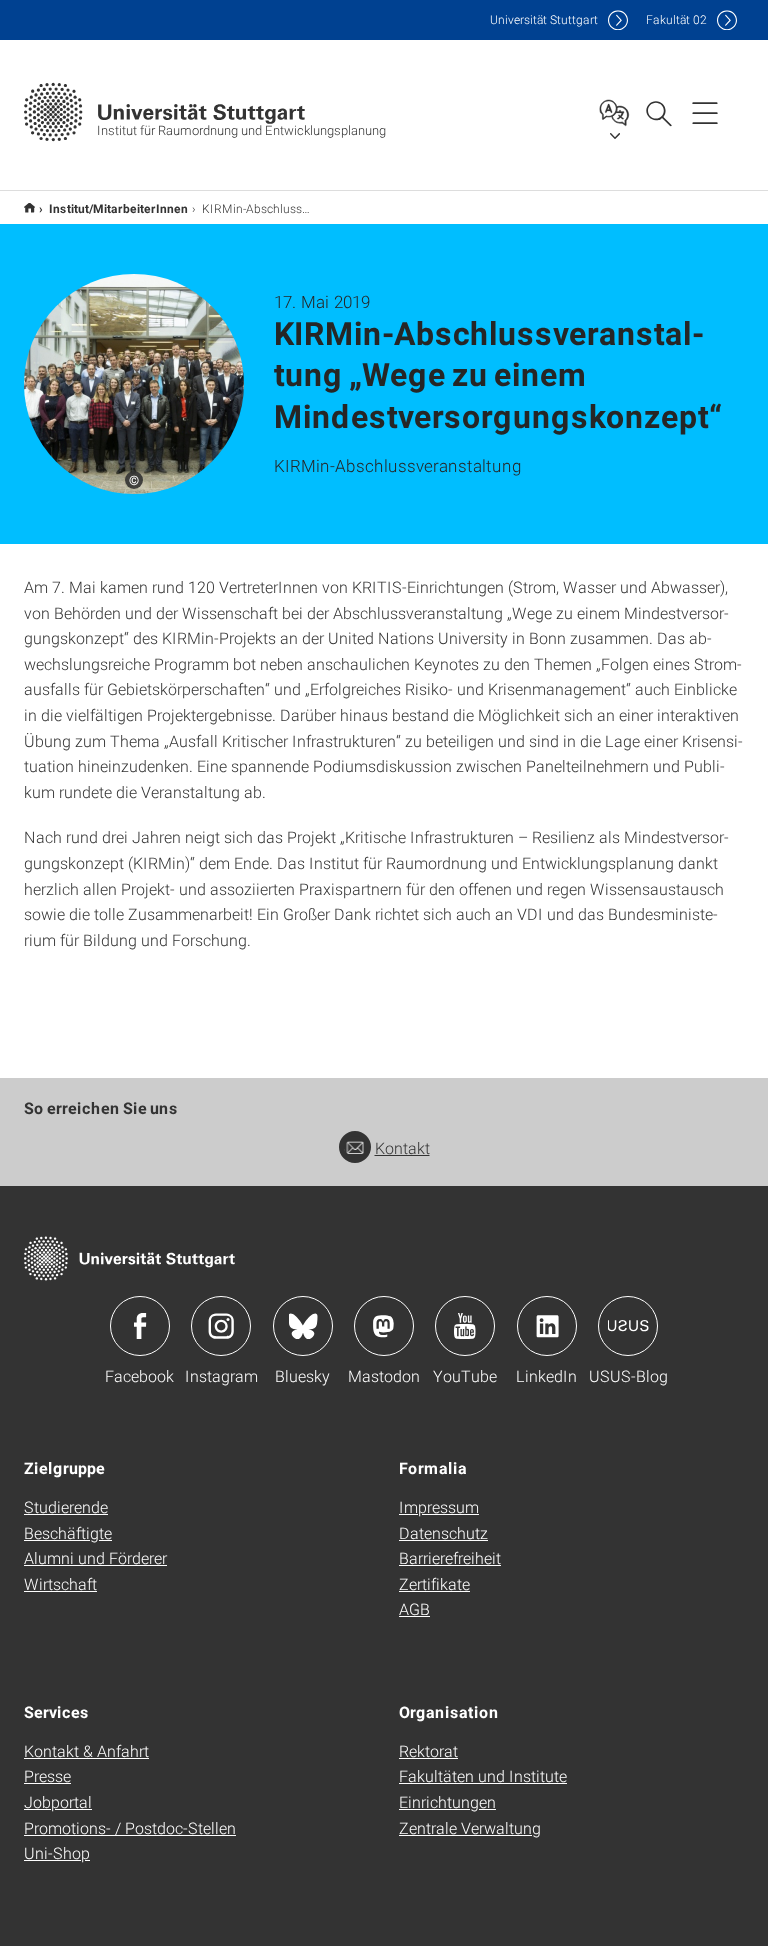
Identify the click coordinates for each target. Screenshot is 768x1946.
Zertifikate (434, 1583)
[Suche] (658, 112)
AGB (414, 1608)
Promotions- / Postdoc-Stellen (130, 1827)
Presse (47, 1775)
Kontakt (402, 1147)
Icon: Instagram (221, 1326)
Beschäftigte (68, 1532)
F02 (676, 19)
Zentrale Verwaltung (470, 1827)
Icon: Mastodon (384, 1326)
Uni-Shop (57, 1852)
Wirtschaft (60, 1583)
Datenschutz (443, 1532)
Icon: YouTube (465, 1326)
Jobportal (58, 1801)
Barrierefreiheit (450, 1557)
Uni (544, 19)
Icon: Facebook (140, 1326)
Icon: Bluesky (303, 1326)
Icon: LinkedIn (547, 1326)
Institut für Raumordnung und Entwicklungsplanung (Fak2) (29, 207)
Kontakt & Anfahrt (86, 1750)
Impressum (439, 1506)
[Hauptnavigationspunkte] (705, 112)
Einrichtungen (447, 1801)
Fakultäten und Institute (483, 1775)
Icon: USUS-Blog (628, 1326)
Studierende (66, 1506)
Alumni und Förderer (95, 1557)
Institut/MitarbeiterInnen (118, 208)
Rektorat (428, 1750)
